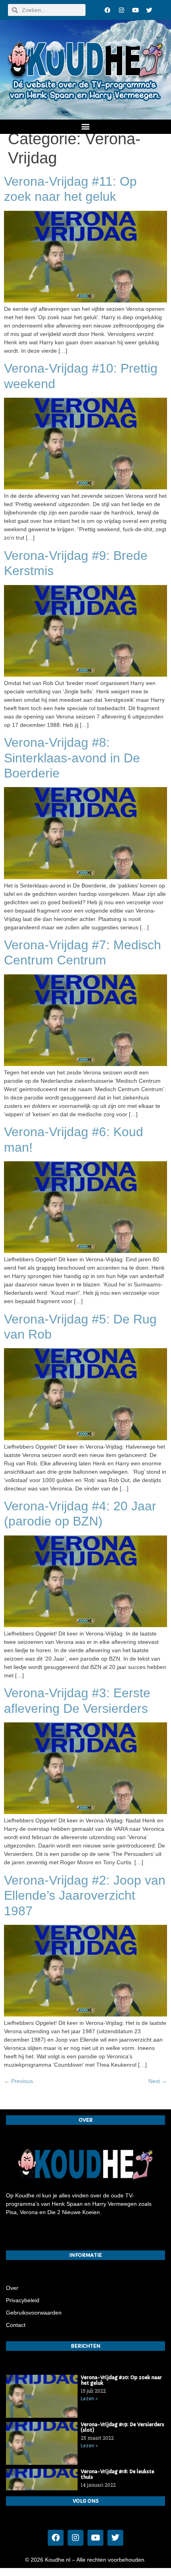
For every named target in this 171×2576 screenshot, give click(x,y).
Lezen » (89, 2399)
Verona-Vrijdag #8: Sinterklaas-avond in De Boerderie (72, 758)
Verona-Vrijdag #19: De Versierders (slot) (122, 2427)
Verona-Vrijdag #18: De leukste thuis (118, 2474)
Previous (18, 2081)
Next (158, 2081)
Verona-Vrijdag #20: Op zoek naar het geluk (121, 2380)
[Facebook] (107, 10)
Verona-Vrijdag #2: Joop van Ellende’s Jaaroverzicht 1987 (85, 1896)
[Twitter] (149, 10)
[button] (86, 126)
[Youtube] (135, 10)
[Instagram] (121, 10)
